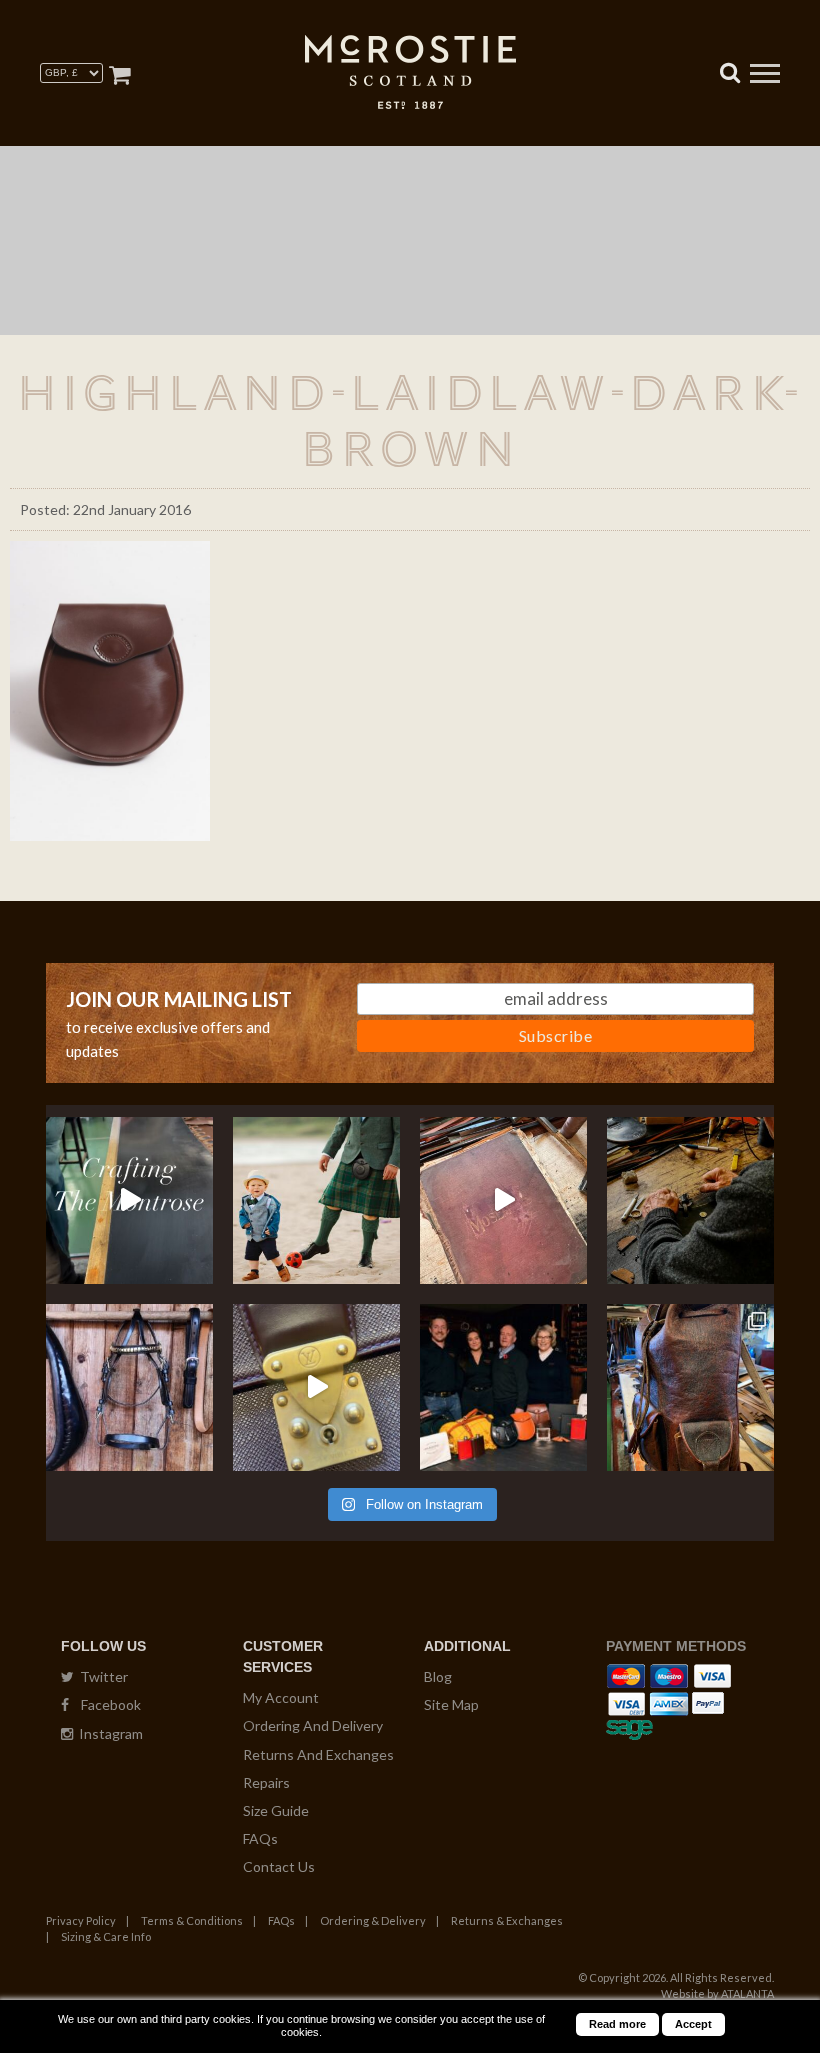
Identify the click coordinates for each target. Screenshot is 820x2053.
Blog (438, 1676)
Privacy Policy (81, 1920)
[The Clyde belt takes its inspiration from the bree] (129, 1387)
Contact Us (279, 1866)
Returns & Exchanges (507, 1920)
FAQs (260, 1838)
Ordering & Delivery (373, 1920)
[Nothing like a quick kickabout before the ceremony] (316, 1200)
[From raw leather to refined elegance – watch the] (129, 1200)
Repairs (266, 1782)
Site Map (451, 1704)
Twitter (101, 1676)
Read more (617, 2024)
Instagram (108, 1733)
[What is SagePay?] (629, 1726)
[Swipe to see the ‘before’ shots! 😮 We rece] (690, 1387)
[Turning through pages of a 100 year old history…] (503, 1200)
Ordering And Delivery (313, 1725)
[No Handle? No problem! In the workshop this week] (316, 1387)
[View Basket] (119, 74)
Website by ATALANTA (717, 1993)
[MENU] (765, 76)
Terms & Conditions (192, 1920)
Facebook (105, 1704)
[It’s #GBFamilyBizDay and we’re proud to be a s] (503, 1387)
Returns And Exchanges (318, 1754)
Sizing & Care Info (106, 1936)
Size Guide (276, 1810)
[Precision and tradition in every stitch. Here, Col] (690, 1200)
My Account (281, 1697)
